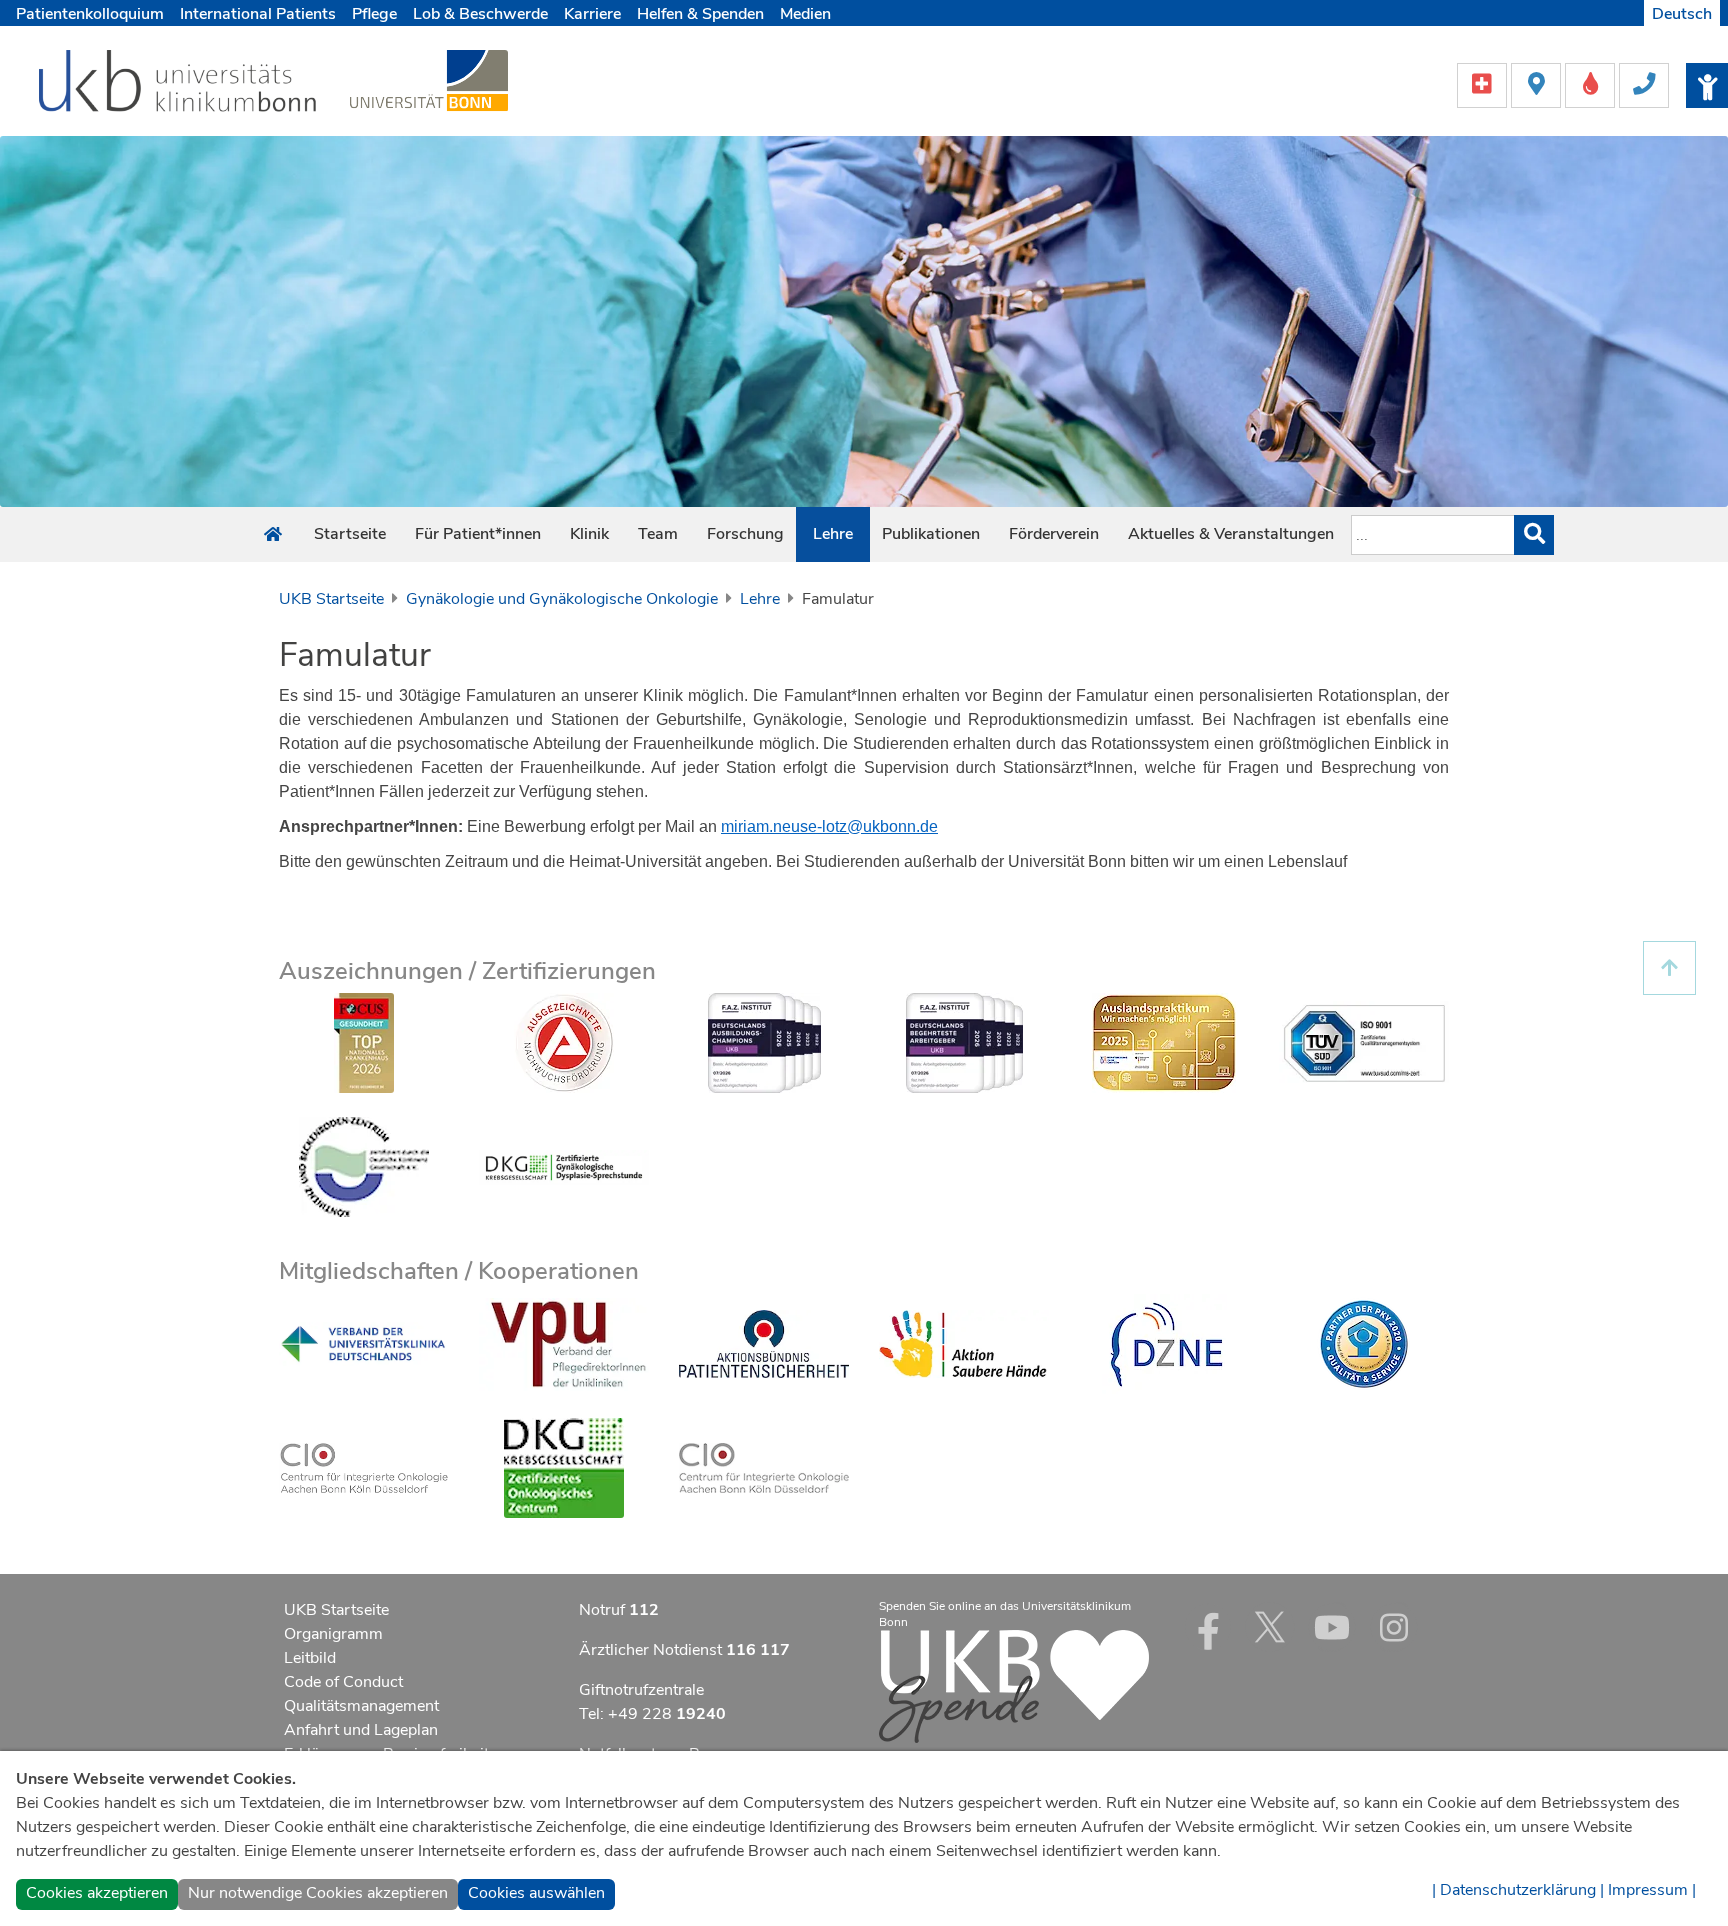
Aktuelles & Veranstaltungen (1231, 534)
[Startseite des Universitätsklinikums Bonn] (273, 535)
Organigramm (333, 1634)
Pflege (374, 14)
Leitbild (310, 1658)
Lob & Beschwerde (480, 14)
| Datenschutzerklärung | (1518, 1890)
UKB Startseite (331, 599)
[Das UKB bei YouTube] (1332, 1627)
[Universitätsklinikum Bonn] (178, 84)
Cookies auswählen (536, 1893)
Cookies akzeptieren (97, 1893)
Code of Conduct (343, 1682)
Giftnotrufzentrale (641, 1690)
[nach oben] (1669, 968)
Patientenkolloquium (90, 14)
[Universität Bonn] (429, 80)
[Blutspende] (1592, 84)
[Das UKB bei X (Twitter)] (1270, 1627)
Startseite (350, 534)
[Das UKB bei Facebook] (1208, 1627)
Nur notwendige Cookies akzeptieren (318, 1893)
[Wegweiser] (1538, 84)
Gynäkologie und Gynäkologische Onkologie (562, 599)
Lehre (833, 534)
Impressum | (1652, 1890)
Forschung (745, 534)
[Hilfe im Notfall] (1484, 84)
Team (658, 534)
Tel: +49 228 (652, 1714)
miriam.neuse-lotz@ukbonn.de (829, 826)
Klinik (589, 534)
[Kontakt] (1644, 84)
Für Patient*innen (478, 534)
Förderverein (1054, 534)
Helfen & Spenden (700, 14)
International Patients (258, 14)
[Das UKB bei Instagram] (1394, 1627)
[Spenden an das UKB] (1014, 1686)
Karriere (592, 14)
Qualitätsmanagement (361, 1706)
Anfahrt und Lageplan (361, 1730)
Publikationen (931, 534)
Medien (805, 14)
